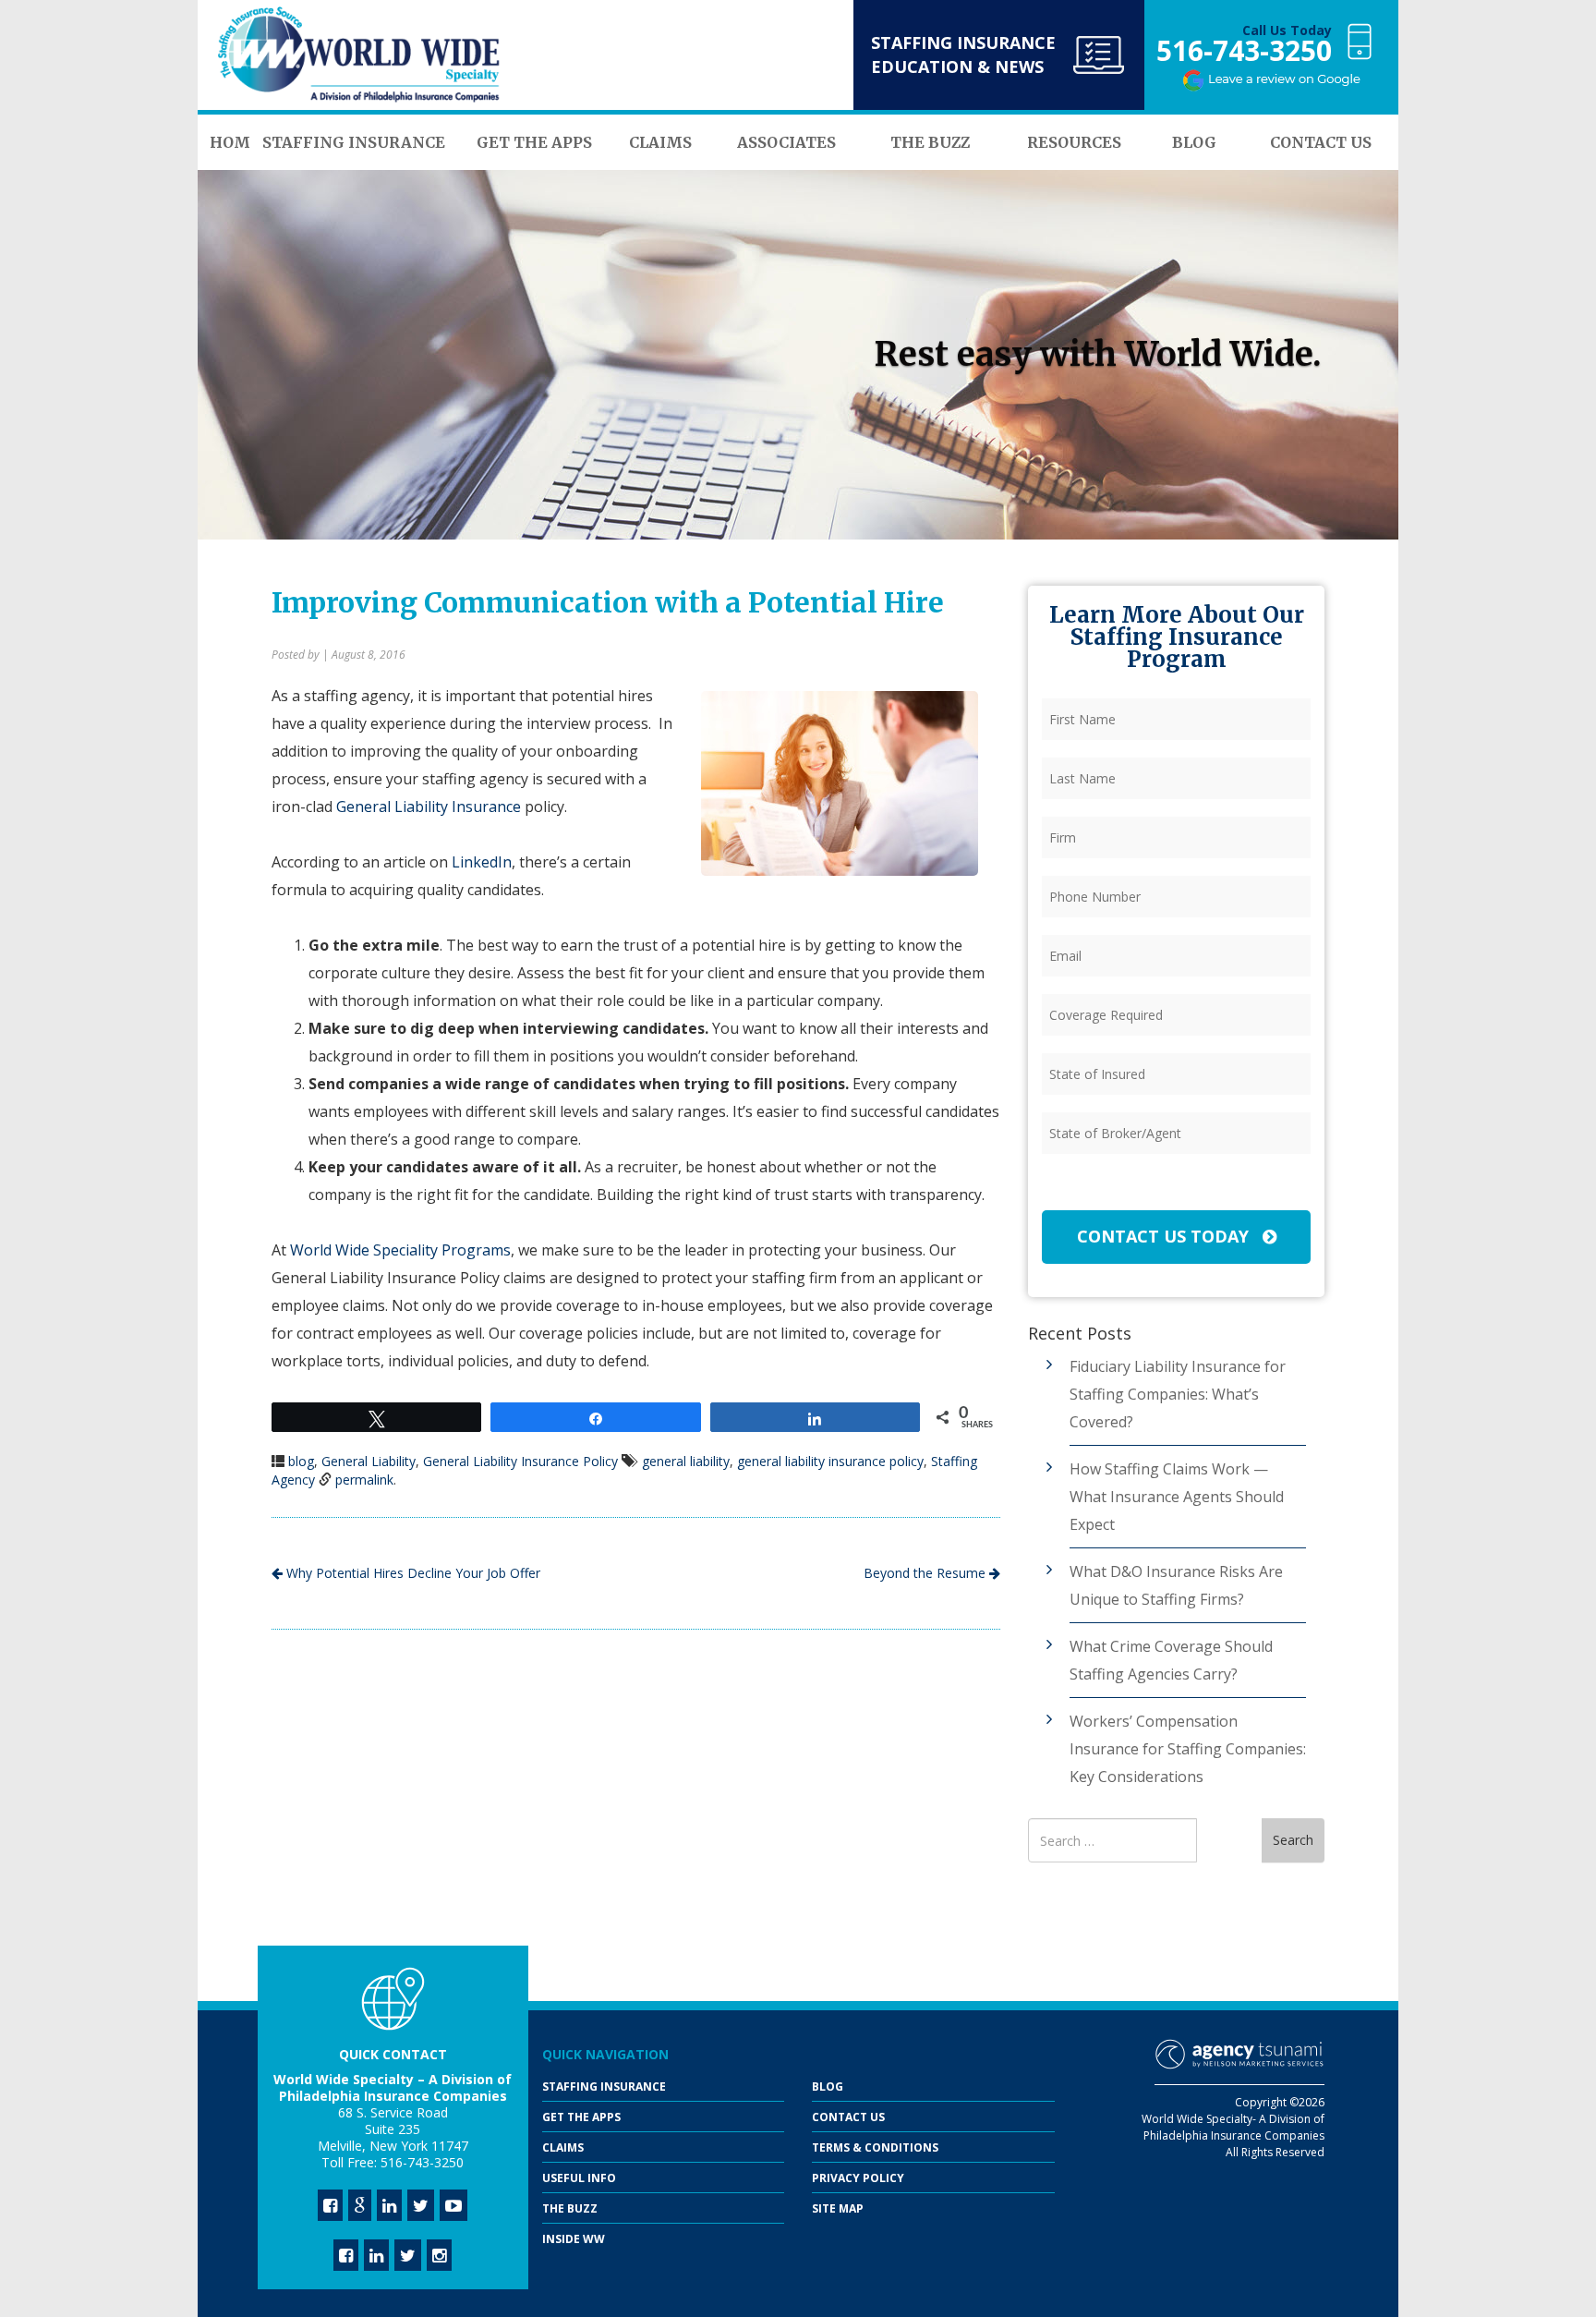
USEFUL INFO (579, 2178)
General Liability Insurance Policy (520, 1461)
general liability (686, 1461)
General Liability (369, 1461)
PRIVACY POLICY (858, 2178)
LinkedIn (480, 862)
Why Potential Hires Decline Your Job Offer (411, 1573)
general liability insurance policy (830, 1461)
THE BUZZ (570, 2208)
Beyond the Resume (926, 1573)
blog (301, 1461)
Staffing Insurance (604, 2087)
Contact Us (848, 2117)
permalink (364, 1480)
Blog (828, 2087)
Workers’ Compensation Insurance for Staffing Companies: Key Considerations (1188, 1749)
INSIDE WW (574, 2239)
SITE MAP (838, 2208)
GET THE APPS (581, 2117)
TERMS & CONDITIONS (875, 2147)
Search (1293, 1840)
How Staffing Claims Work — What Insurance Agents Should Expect (1177, 1497)
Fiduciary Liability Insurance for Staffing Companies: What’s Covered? (1178, 1394)
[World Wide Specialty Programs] (359, 55)
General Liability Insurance (429, 807)
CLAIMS (563, 2147)
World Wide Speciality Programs (400, 1250)
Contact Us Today (1165, 1236)
